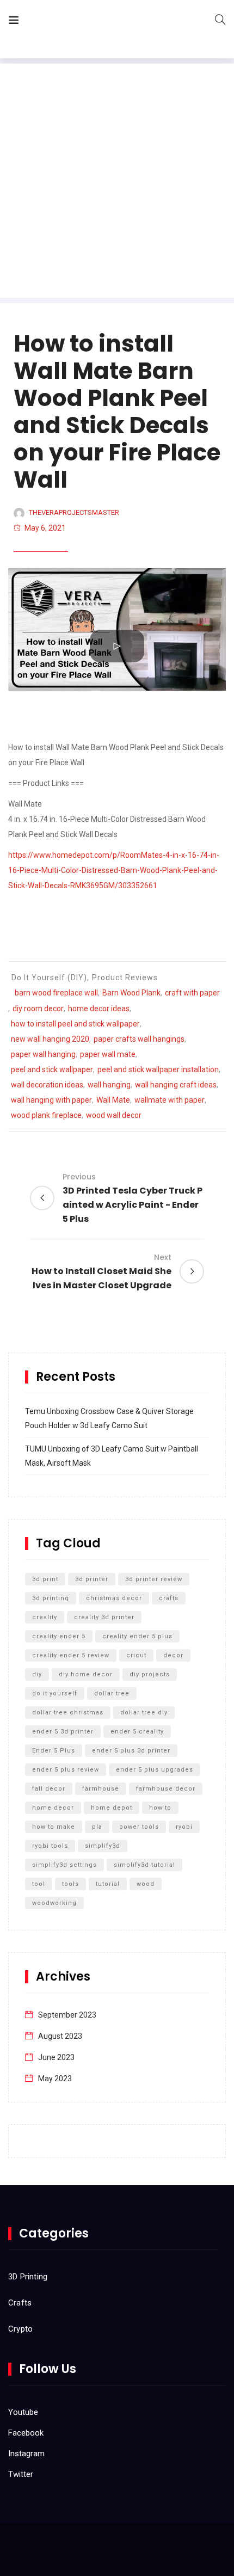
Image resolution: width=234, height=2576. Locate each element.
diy (37, 1674)
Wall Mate (113, 1100)
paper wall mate (108, 1054)
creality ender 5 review (71, 1655)
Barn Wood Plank (131, 993)
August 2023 (60, 2036)
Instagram (26, 2454)
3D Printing (28, 2277)
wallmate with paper (170, 1100)
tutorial (108, 1884)
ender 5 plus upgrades (155, 1770)
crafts (169, 1598)
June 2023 (56, 2057)
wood (146, 1884)
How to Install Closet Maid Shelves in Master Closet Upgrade (101, 1272)
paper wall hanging (43, 1054)
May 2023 (55, 2079)
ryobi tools (50, 1846)
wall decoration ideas (47, 1085)
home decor (53, 1808)
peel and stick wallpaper (52, 1069)
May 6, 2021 (45, 528)
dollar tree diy (144, 1713)
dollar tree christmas (68, 1713)
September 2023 (67, 2015)
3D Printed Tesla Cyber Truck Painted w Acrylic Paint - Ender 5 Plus (133, 1198)
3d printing (51, 1598)
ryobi (184, 1827)
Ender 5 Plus (54, 1751)
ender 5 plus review (66, 1770)
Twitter (21, 2474)
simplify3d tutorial (144, 1865)
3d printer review (154, 1579)
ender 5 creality (137, 1732)
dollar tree (112, 1693)
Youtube (23, 2412)
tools (70, 1884)
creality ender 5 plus (137, 1636)
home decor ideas (99, 1009)
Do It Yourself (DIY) (49, 977)
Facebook (26, 2433)
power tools (139, 1827)
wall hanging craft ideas (176, 1085)
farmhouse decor (166, 1789)
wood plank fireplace (46, 1115)
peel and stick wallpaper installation (158, 1069)
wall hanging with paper (51, 1100)
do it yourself (55, 1693)
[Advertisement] (117, 181)
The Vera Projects (89, 22)
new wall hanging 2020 (50, 1039)
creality (45, 1617)
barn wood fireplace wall (56, 993)
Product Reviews (125, 977)
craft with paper (192, 993)
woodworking (54, 1903)
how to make (54, 1827)
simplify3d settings (64, 1865)
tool (39, 1884)
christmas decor (114, 1598)
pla (97, 1827)
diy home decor (86, 1674)
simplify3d (103, 1846)
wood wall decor (114, 1115)
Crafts (20, 2303)
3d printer (92, 1579)
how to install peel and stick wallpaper (75, 1024)
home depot (112, 1808)
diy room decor (38, 1009)
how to (160, 1808)
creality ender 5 (59, 1636)
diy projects (150, 1674)
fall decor (49, 1789)
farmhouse (101, 1789)
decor (173, 1655)
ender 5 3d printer (63, 1732)
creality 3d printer (104, 1617)
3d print (45, 1579)
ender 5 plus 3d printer (131, 1751)
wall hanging (109, 1085)
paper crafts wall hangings (139, 1039)
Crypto (20, 2329)
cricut (136, 1655)
